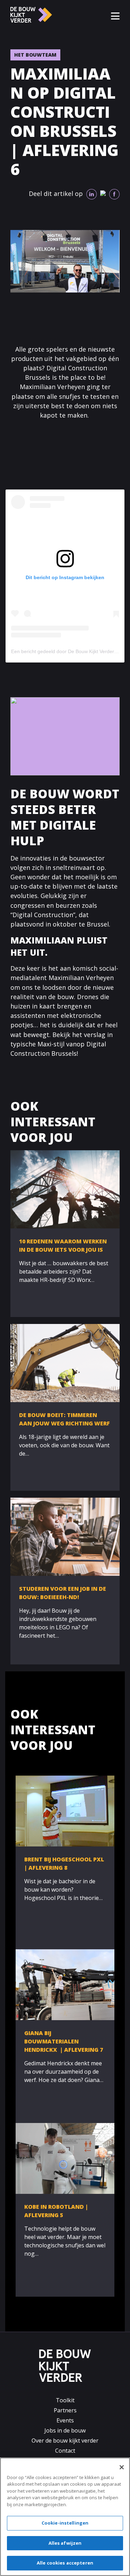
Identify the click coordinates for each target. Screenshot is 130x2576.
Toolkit (65, 2400)
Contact (65, 2451)
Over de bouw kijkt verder (65, 2441)
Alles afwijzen (65, 2543)
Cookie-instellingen (65, 2523)
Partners (65, 2410)
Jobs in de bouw (65, 2430)
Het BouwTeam (35, 55)
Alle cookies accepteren (65, 2563)
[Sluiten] (122, 2467)
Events (65, 2420)
